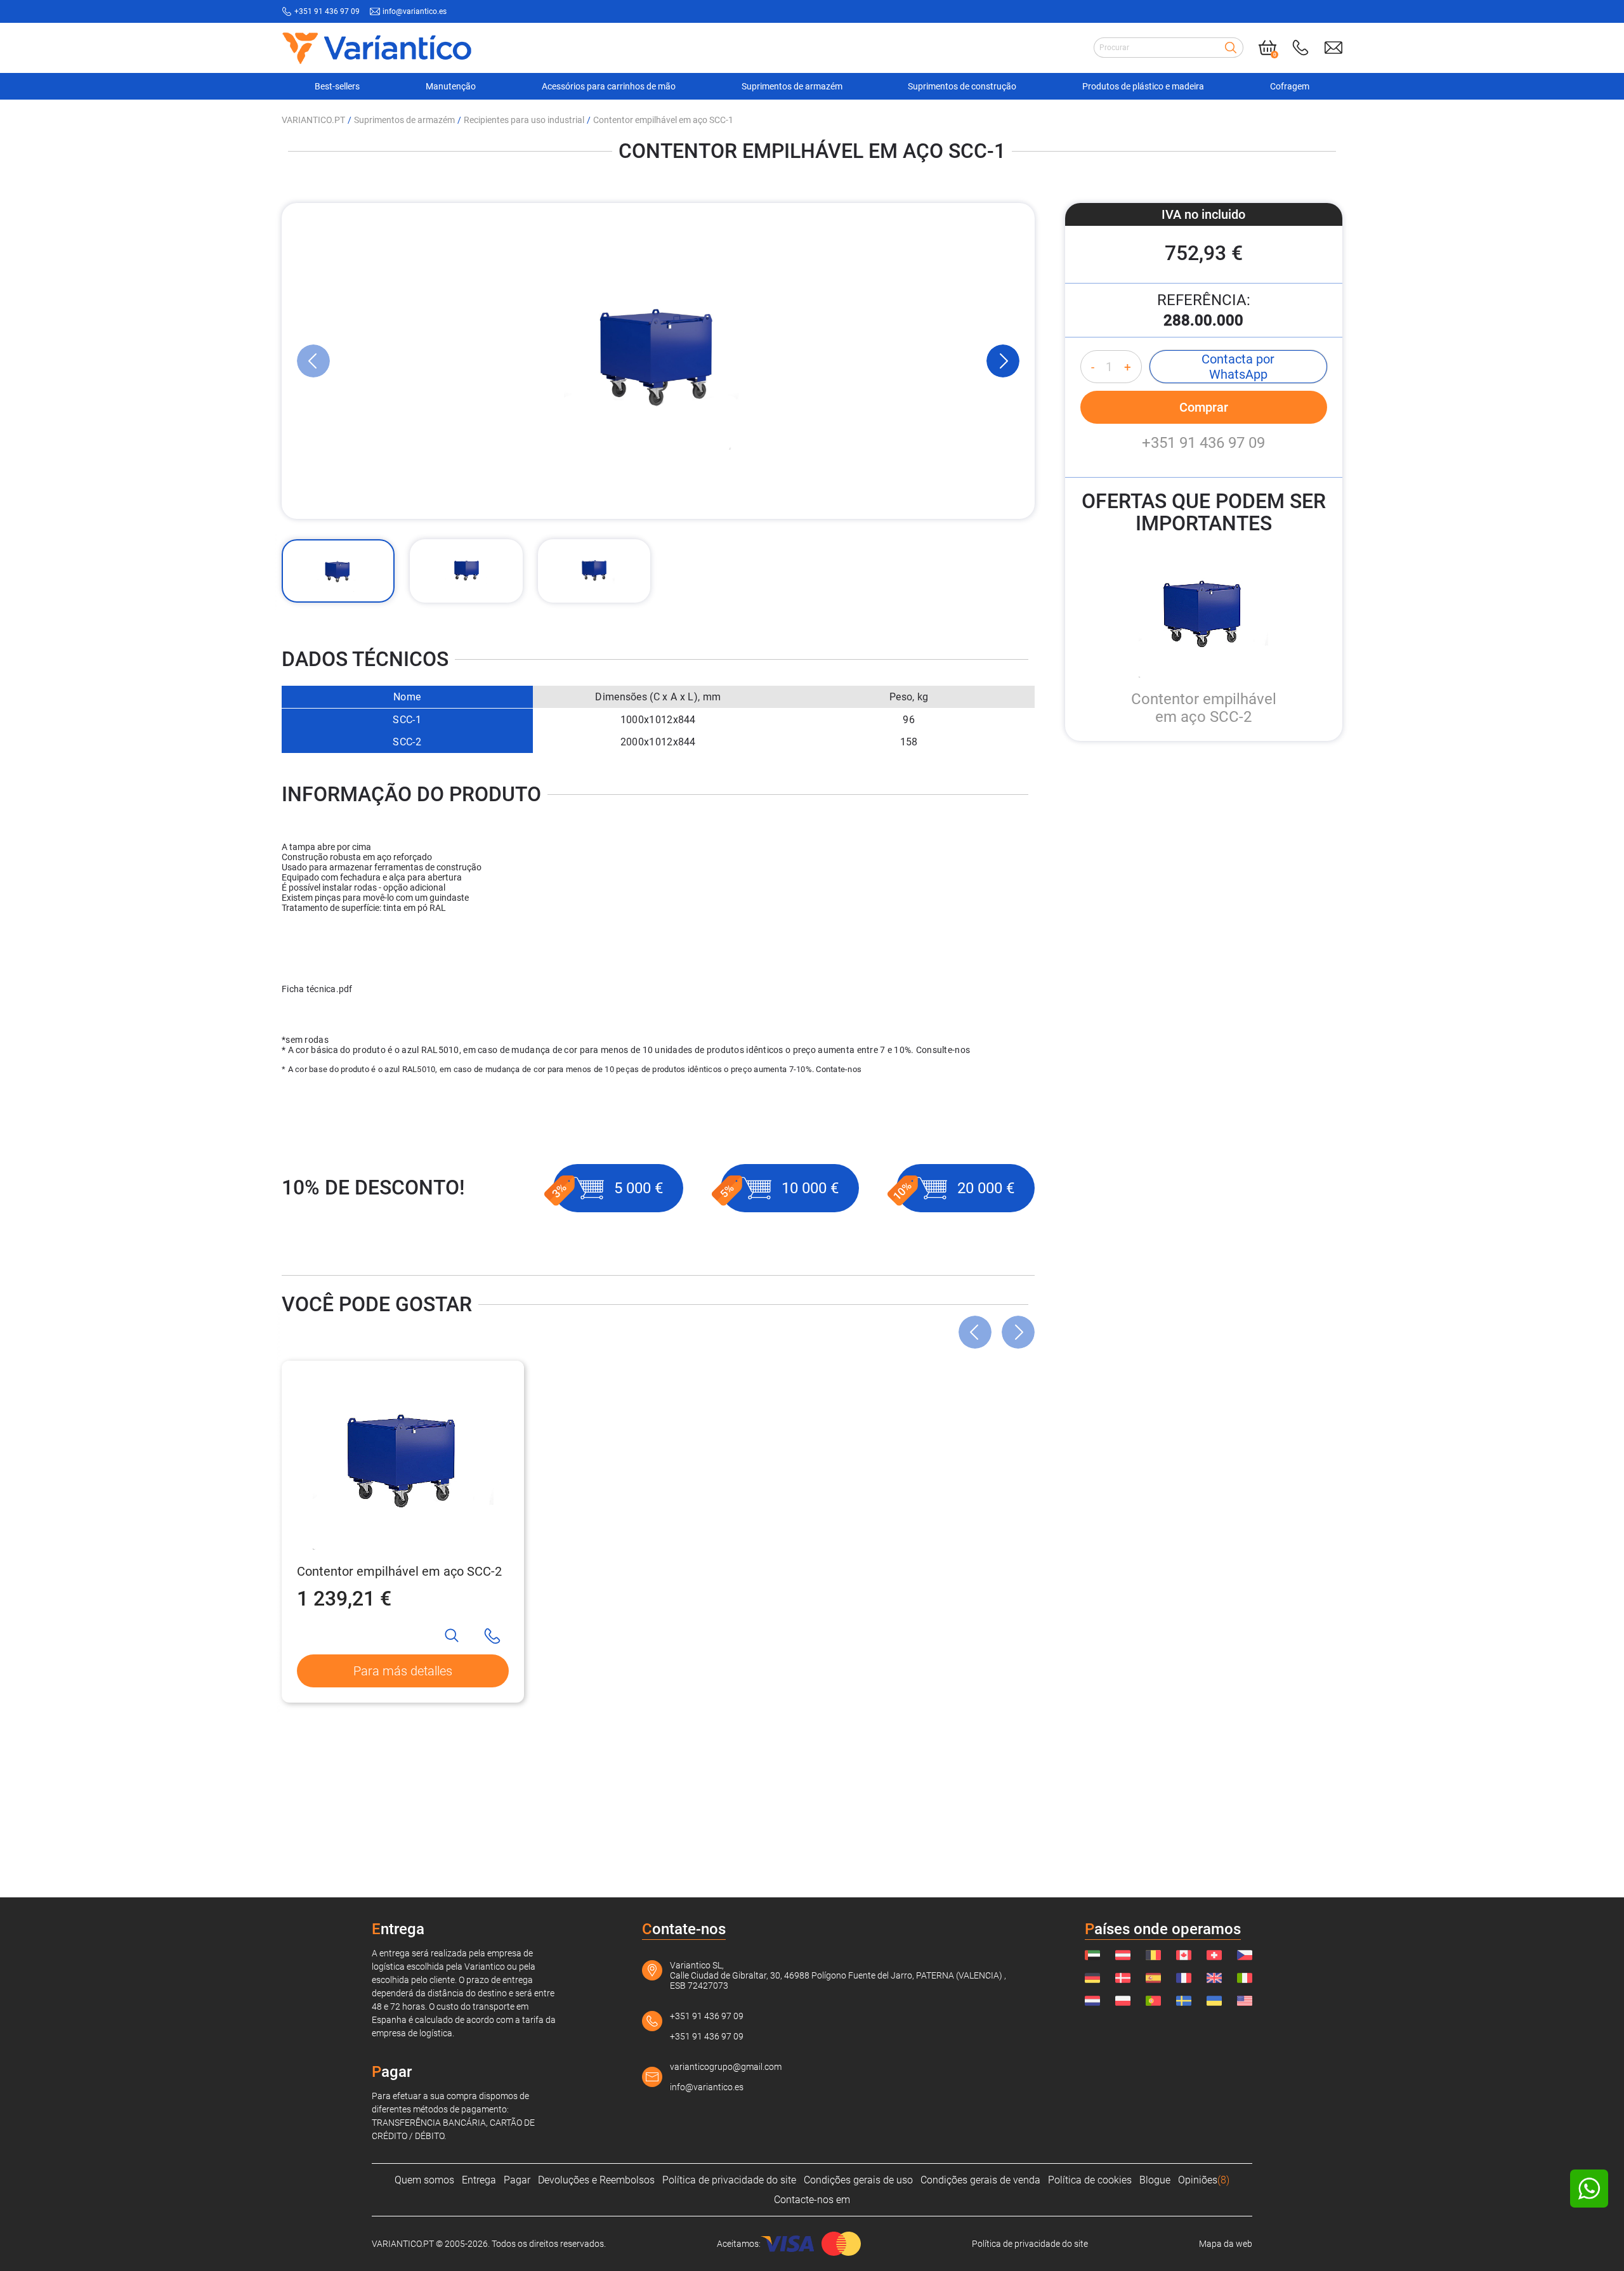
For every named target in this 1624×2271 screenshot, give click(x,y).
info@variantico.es (415, 11)
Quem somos (424, 2180)
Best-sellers (337, 86)
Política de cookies (1090, 2180)
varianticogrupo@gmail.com (726, 2067)
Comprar (1204, 407)
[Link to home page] (377, 48)
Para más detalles (403, 1671)
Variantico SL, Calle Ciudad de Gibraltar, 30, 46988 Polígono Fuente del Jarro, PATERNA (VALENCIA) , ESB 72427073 (838, 1975)
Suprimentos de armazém (792, 86)
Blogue (1155, 2180)
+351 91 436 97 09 (327, 11)
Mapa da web (1226, 2244)
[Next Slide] (1003, 361)
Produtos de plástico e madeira (1143, 86)
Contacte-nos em (812, 2200)
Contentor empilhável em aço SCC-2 (399, 1571)
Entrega (479, 2180)
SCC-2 (407, 742)
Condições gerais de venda (980, 2180)
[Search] (1231, 48)
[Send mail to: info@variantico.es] (1333, 48)
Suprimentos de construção (962, 86)
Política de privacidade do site (729, 2180)
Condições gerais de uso (858, 2180)
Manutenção (451, 86)
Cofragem (1290, 86)
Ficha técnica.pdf (317, 989)
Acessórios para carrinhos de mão (609, 86)
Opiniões (1204, 2180)
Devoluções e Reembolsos (596, 2180)
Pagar (517, 2180)
